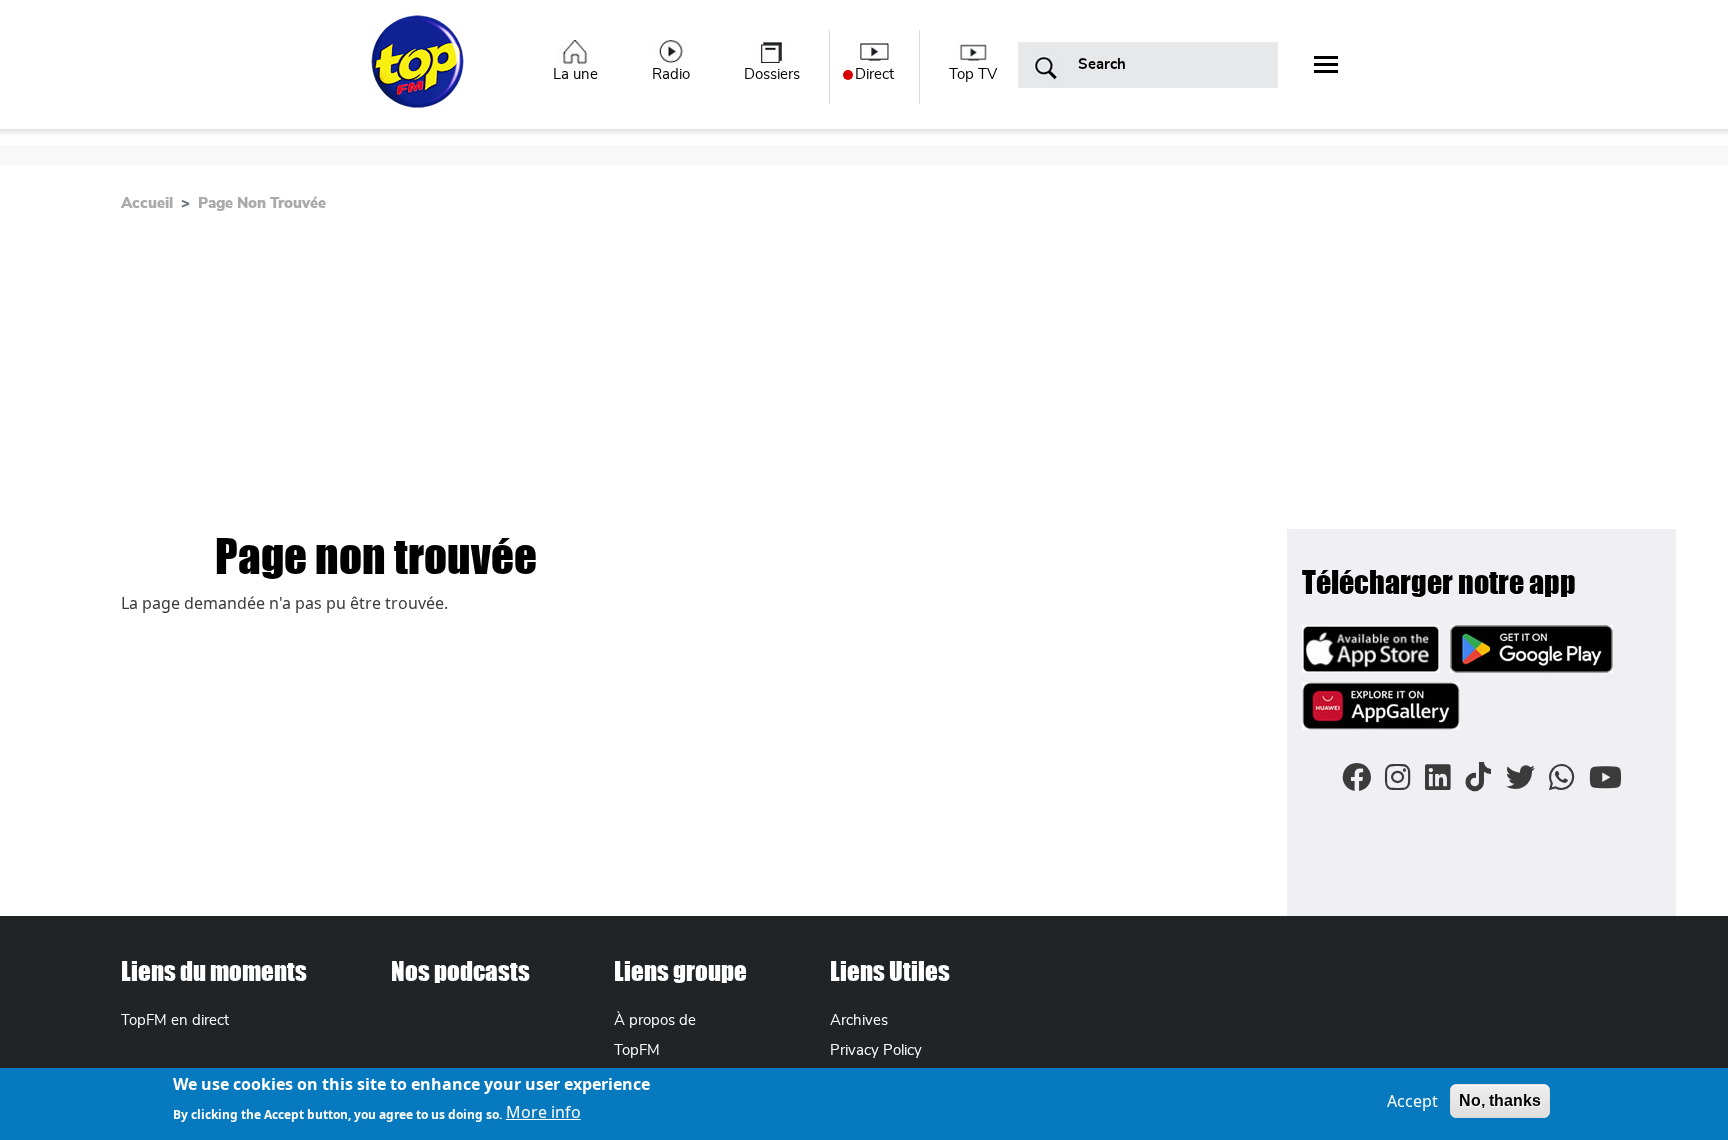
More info (543, 1112)
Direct (874, 74)
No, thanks (1500, 1100)
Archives (859, 1020)
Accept (1412, 1101)
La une (575, 74)
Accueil (147, 203)
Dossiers (772, 74)
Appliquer (1046, 69)
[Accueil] (419, 73)
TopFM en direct (175, 1020)
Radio (671, 74)
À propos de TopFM (655, 1035)
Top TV (973, 74)
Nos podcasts (460, 971)
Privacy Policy (876, 1050)
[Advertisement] (864, 379)
